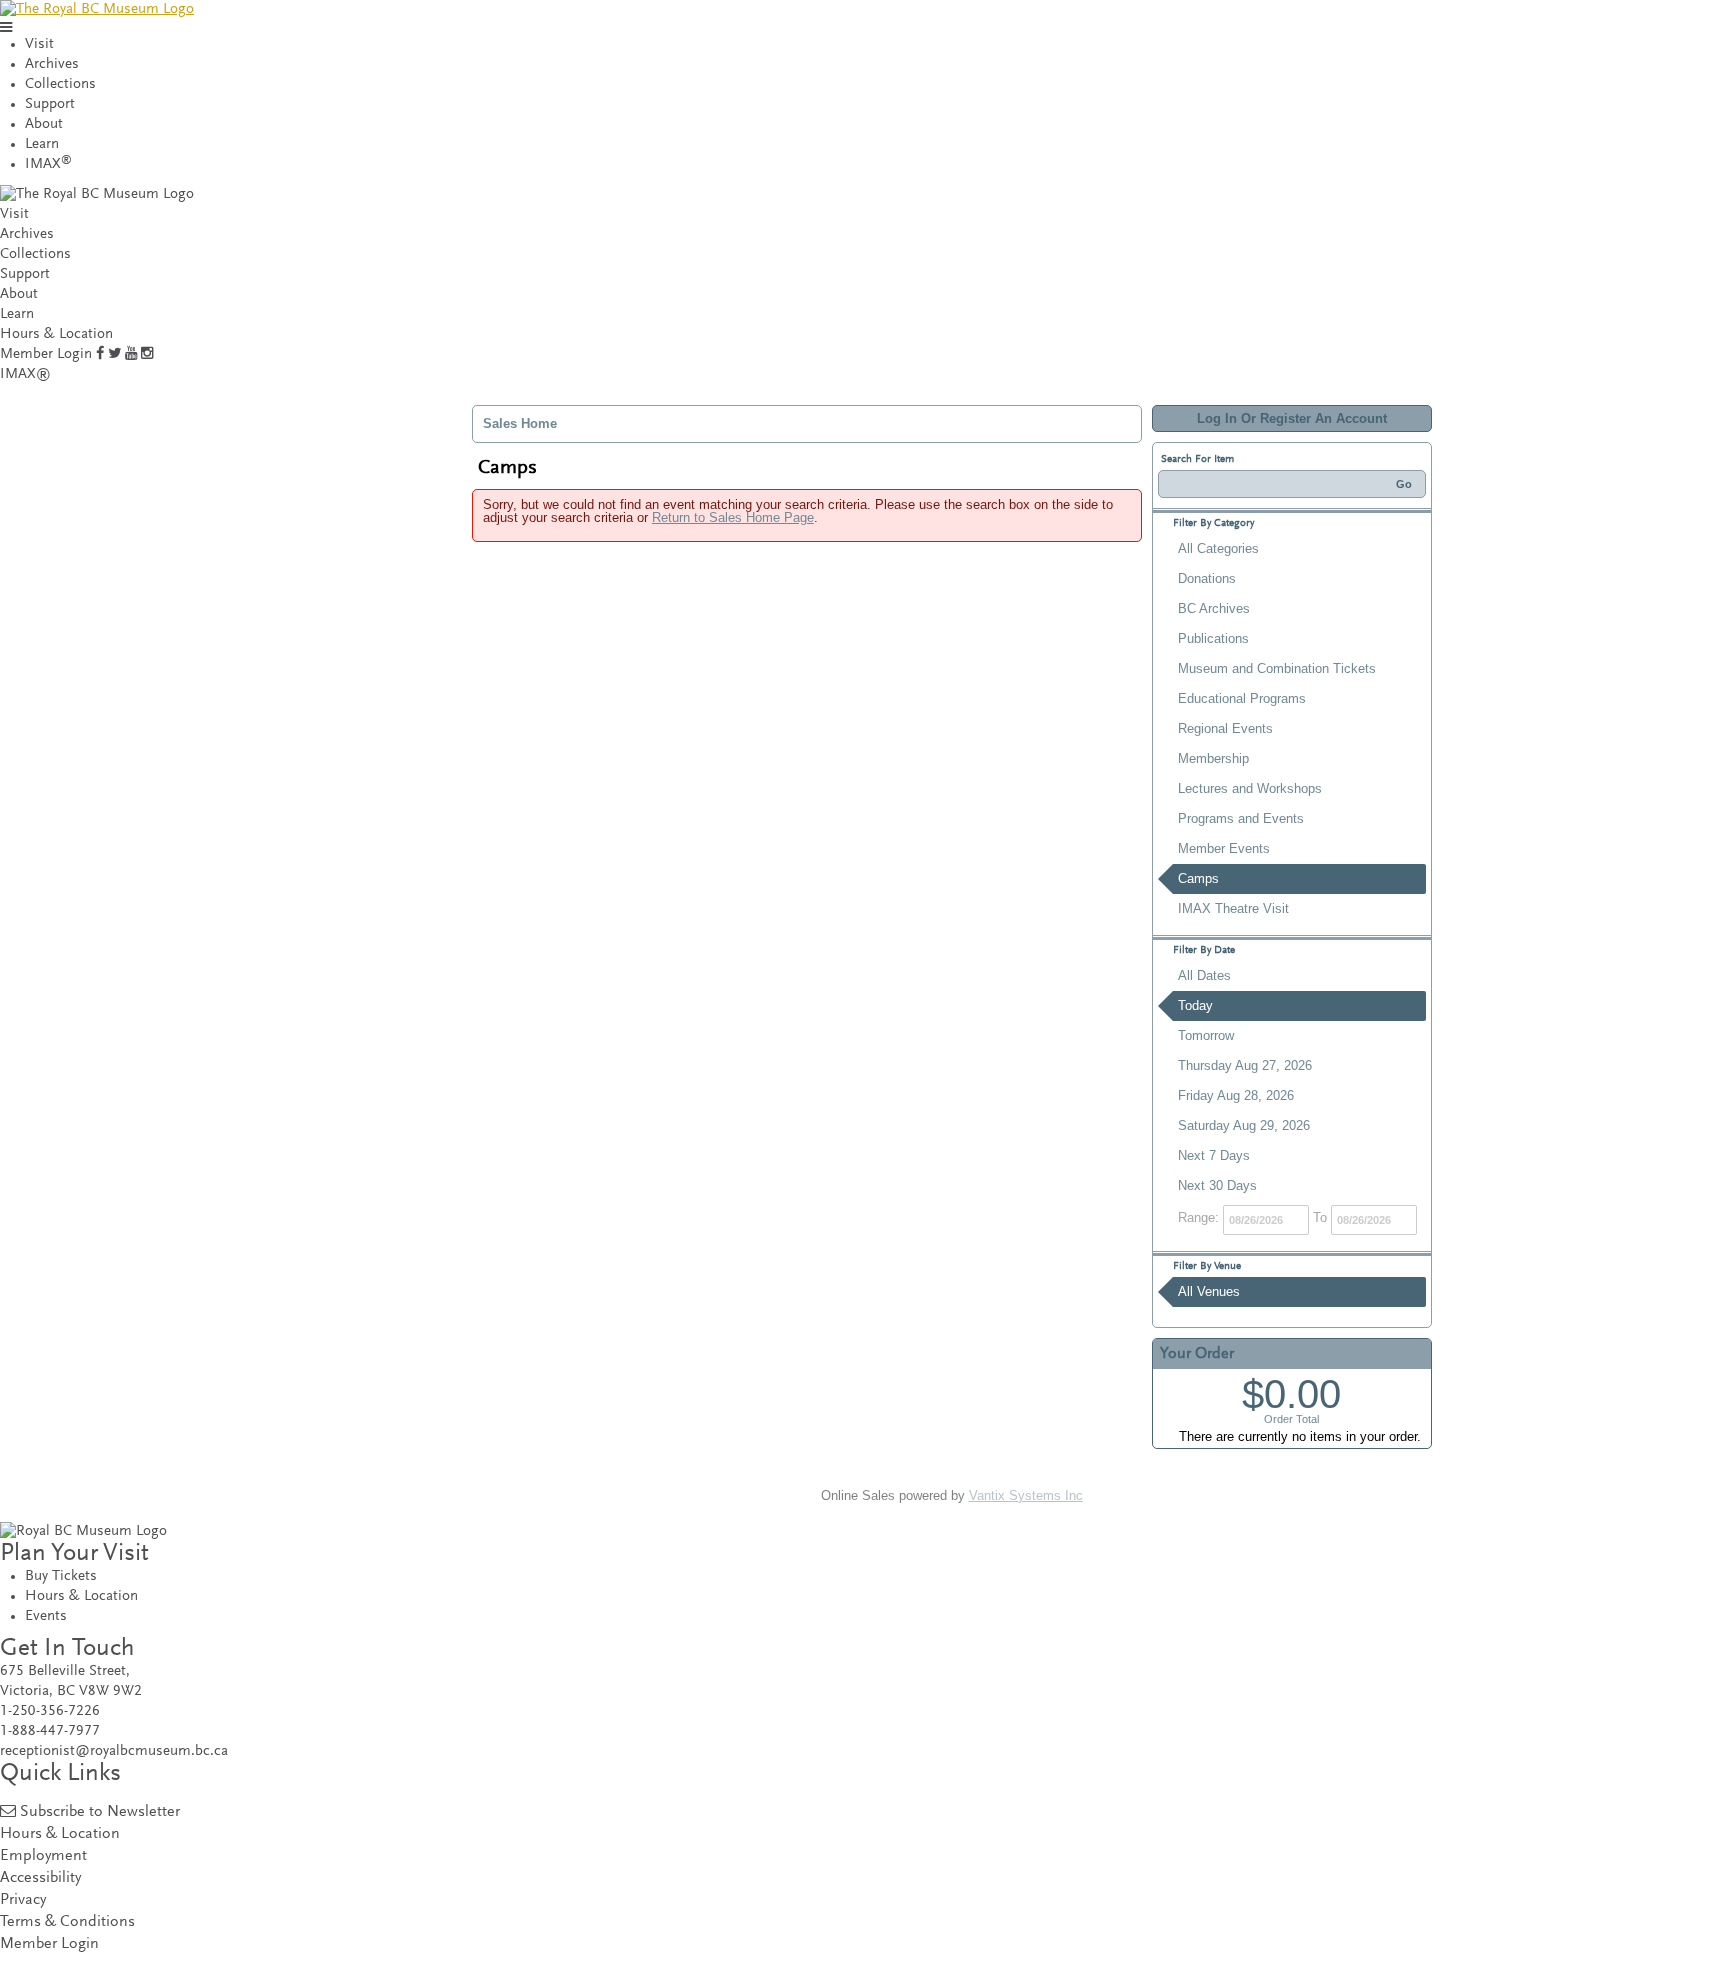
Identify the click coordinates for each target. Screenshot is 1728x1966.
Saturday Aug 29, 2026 (1244, 1125)
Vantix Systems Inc (1026, 1495)
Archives (52, 64)
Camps (1198, 878)
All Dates (1204, 975)
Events (46, 1616)
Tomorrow (1206, 1035)
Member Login (46, 354)
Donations (1207, 578)
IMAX (48, 164)
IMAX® (25, 374)
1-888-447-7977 (50, 1731)
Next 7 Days (1214, 1155)
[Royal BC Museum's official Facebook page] (100, 354)
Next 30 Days (1217, 1185)
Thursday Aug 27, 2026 (1245, 1065)
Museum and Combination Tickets (1277, 668)
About (44, 124)
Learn (42, 144)
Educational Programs (1242, 698)
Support (50, 104)
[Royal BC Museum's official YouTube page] (131, 354)
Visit (39, 44)
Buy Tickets (61, 1576)
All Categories (1218, 548)
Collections (60, 84)
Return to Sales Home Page (733, 517)
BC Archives (1214, 608)
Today (1195, 1005)
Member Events (1224, 848)
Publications (1213, 638)
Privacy (23, 1900)
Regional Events (1225, 728)
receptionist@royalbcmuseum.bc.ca (114, 1751)
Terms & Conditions (67, 1922)
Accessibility (40, 1878)
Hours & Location (56, 334)
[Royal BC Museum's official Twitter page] (114, 354)
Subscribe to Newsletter (100, 1812)
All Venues (1209, 1291)
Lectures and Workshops (1250, 788)
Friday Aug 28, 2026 (1236, 1095)
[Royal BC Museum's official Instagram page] (147, 354)
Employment (43, 1856)
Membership (1213, 758)
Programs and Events (1241, 818)
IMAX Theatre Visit (1233, 908)
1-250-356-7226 (50, 1711)
